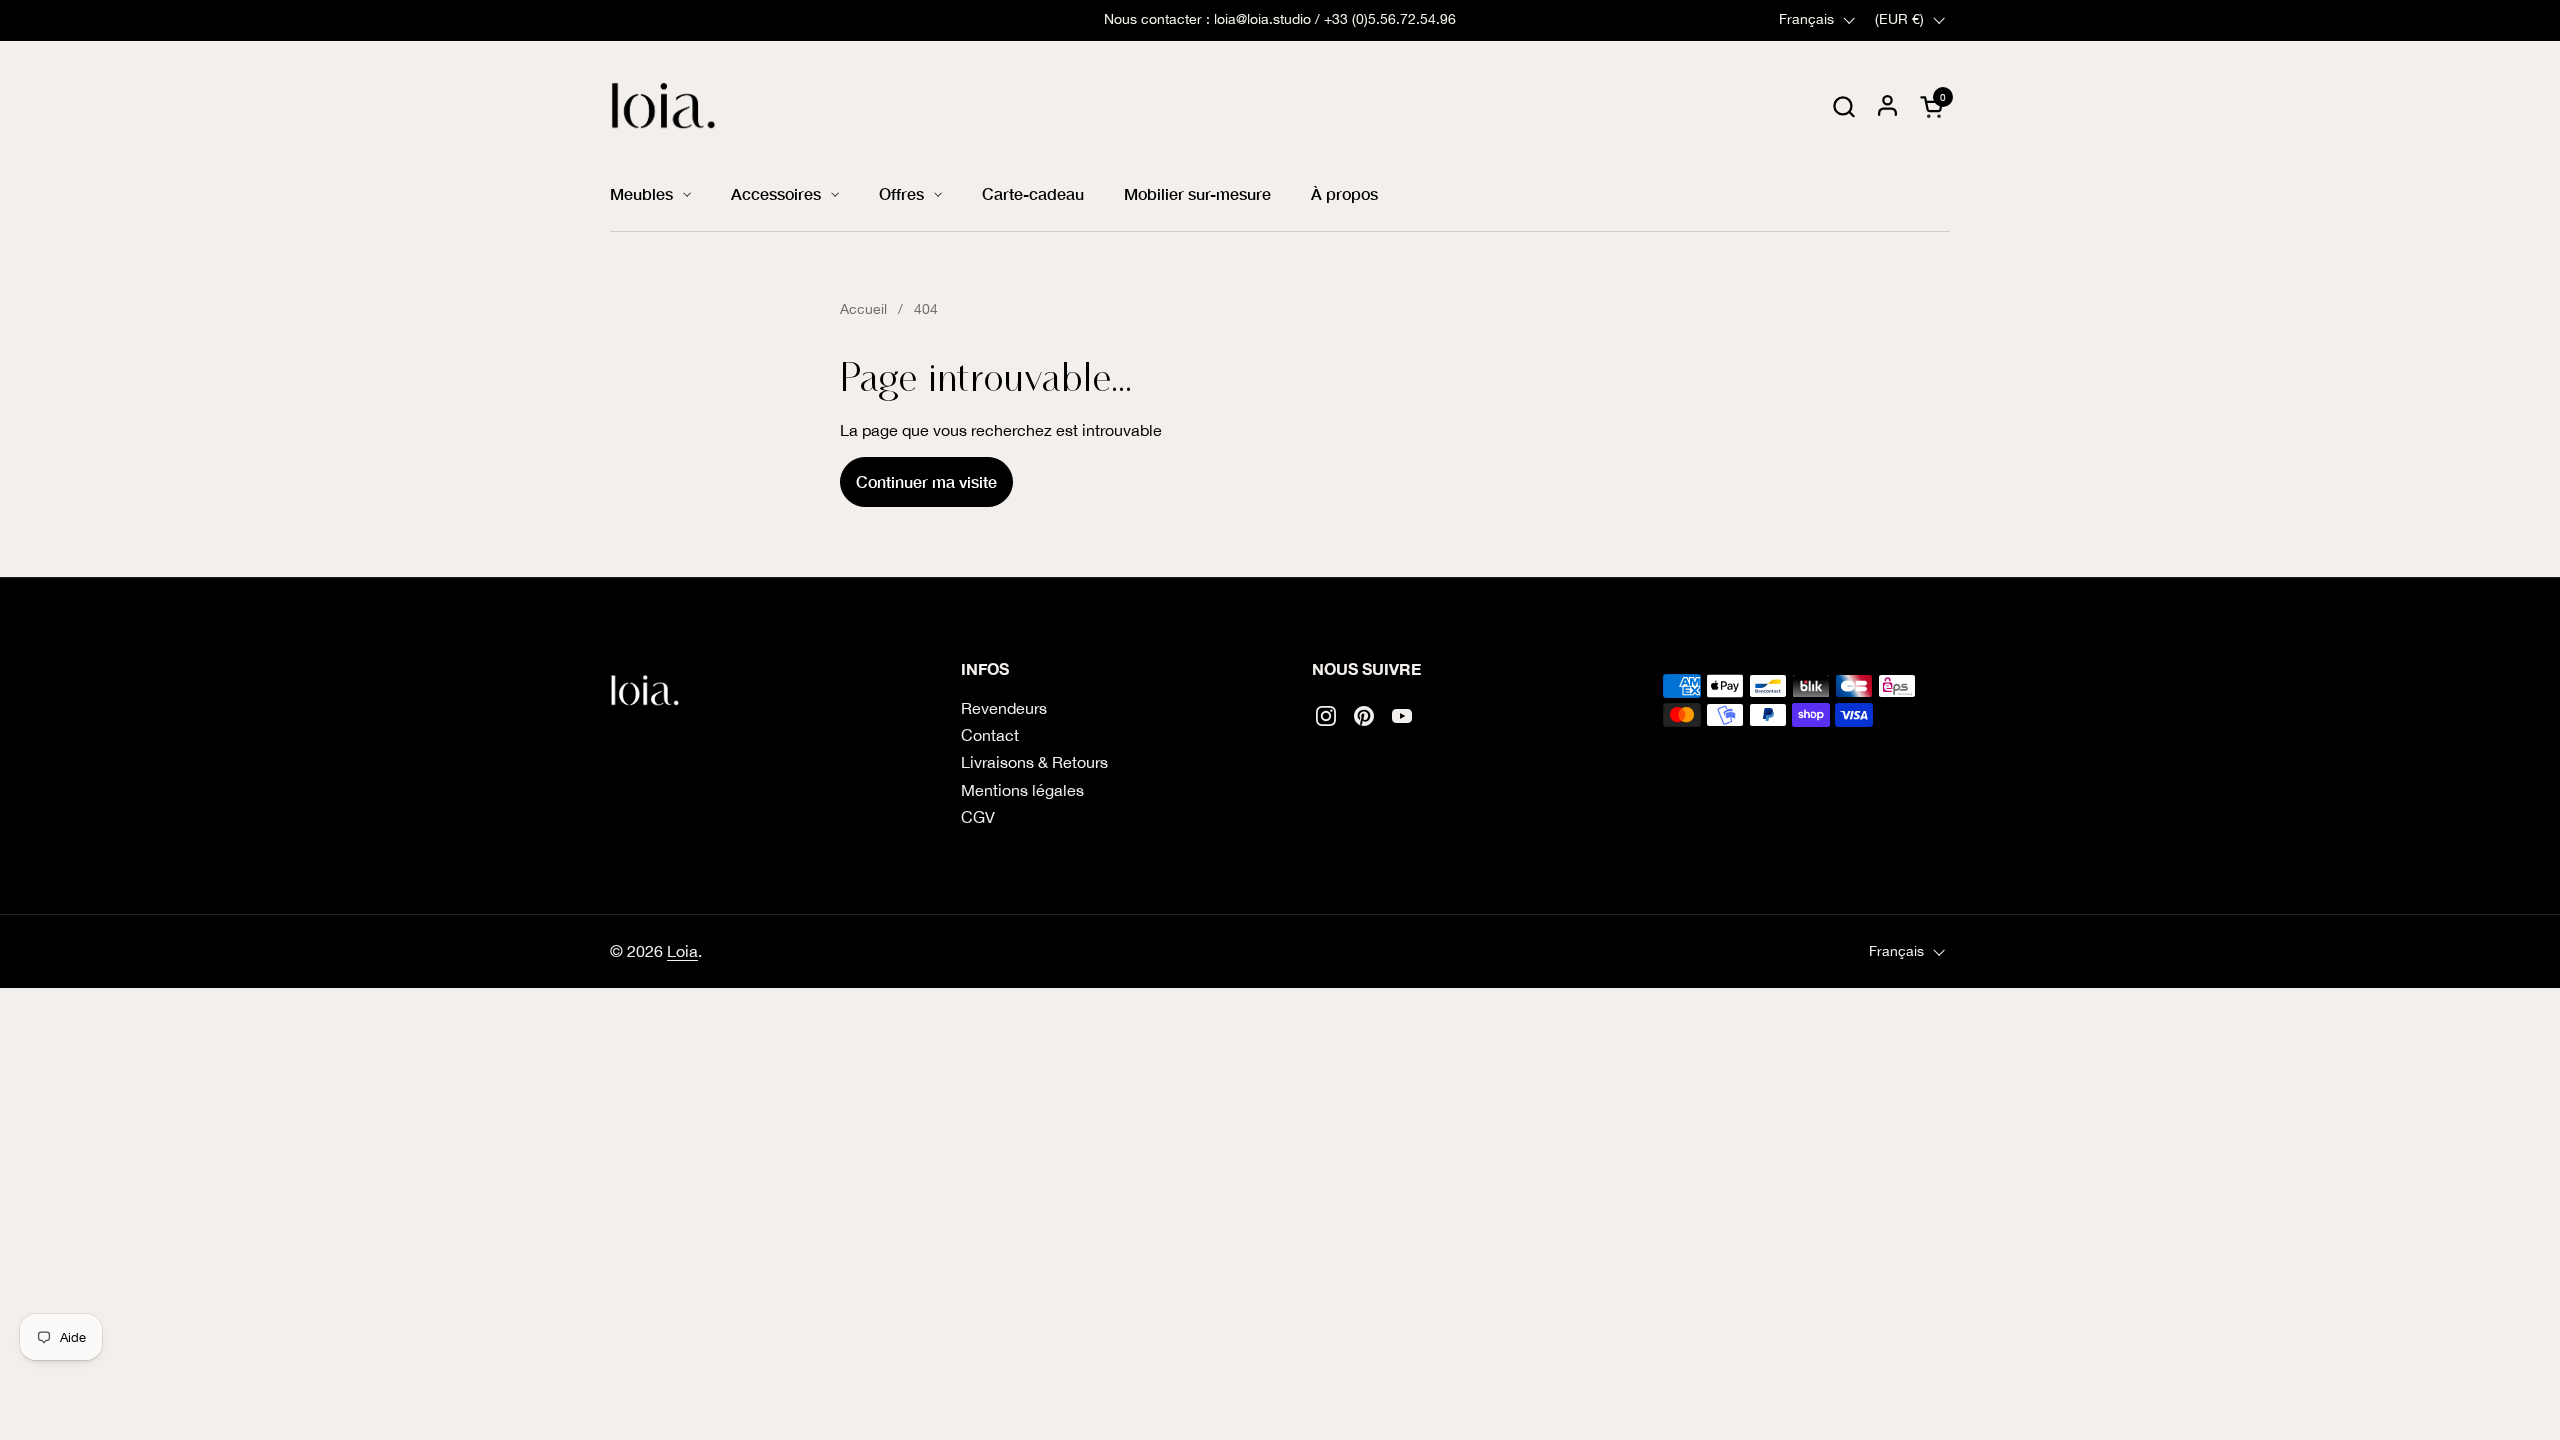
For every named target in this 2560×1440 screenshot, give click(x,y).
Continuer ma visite (926, 481)
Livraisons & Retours (1034, 762)
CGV (978, 817)
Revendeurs (1004, 708)
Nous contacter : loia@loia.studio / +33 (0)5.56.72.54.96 (1280, 19)
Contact (990, 735)
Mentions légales (1022, 790)
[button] (1843, 106)
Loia (682, 951)
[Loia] (663, 106)
